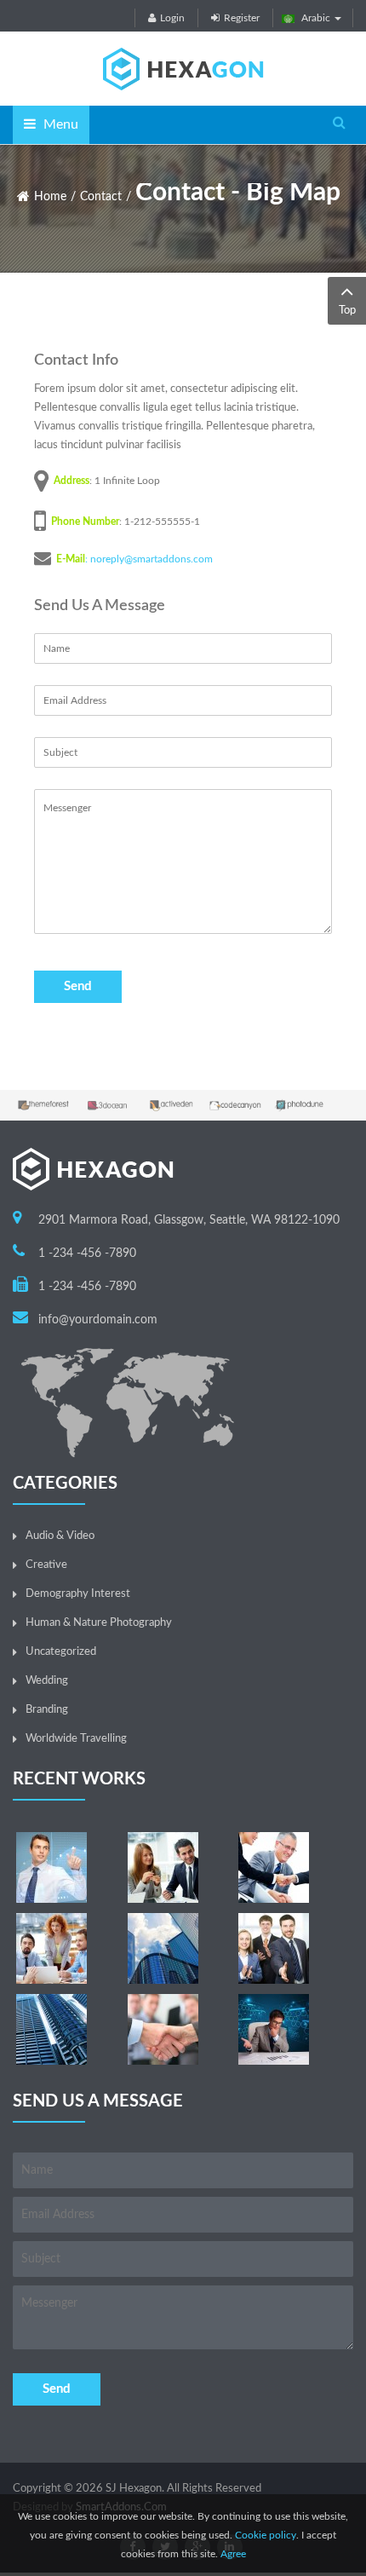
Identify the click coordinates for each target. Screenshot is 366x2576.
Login (172, 18)
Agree (233, 2554)
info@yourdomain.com (98, 1320)
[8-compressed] (51, 2029)
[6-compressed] (163, 1948)
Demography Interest (78, 1594)
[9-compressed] (274, 2029)
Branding (47, 1710)
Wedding (47, 1681)
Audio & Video (60, 1536)
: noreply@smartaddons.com (149, 559)
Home (50, 197)
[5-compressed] (163, 2029)
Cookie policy (266, 2535)
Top (347, 311)
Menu (59, 124)
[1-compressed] (51, 1867)
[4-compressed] (51, 1948)
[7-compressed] (274, 1948)
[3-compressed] (274, 1867)
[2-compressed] (163, 1867)
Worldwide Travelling (76, 1739)
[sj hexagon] (183, 69)
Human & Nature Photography (99, 1623)
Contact (101, 197)
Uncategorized (61, 1652)
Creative (46, 1565)
